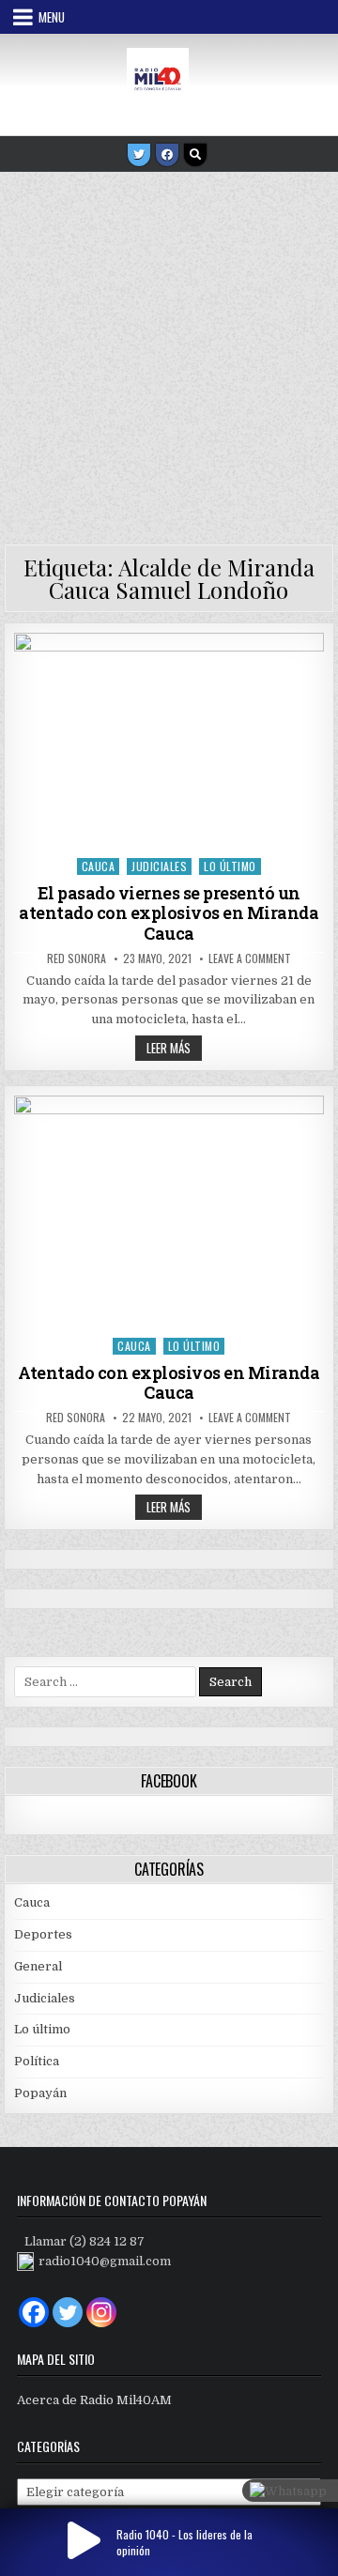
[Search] (195, 155)
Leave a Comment (250, 958)
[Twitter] (139, 155)
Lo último (230, 866)
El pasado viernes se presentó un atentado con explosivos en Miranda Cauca (169, 913)
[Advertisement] (169, 351)
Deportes (43, 1934)
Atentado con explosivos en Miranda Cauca (169, 1383)
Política (37, 2061)
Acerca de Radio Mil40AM (94, 2400)
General (38, 1966)
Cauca (99, 866)
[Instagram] (101, 2312)
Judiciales (159, 866)
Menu (52, 17)
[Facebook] (167, 155)
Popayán (40, 2093)
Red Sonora (77, 958)
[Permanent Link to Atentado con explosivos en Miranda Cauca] (169, 1212)
